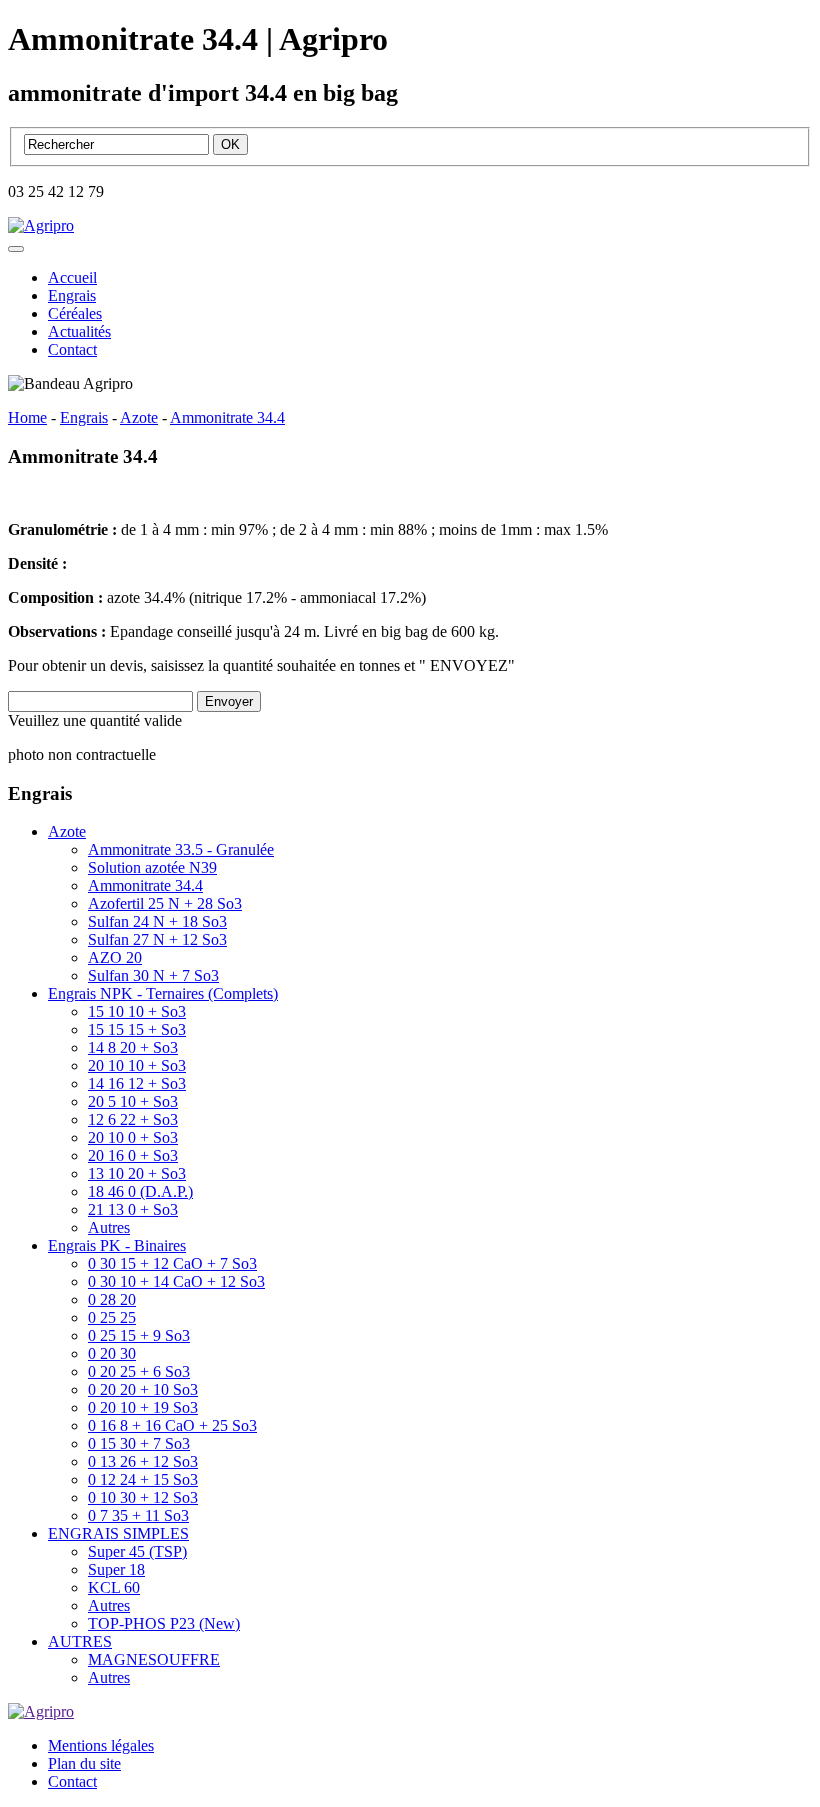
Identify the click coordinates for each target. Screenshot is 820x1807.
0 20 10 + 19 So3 (143, 1407)
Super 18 (116, 1569)
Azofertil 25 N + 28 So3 (165, 903)
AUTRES (80, 1641)
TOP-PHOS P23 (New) (164, 1623)
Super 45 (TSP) (137, 1551)
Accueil (72, 277)
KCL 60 (114, 1587)
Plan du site (84, 1763)
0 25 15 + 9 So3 (139, 1335)
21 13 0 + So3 (133, 1209)
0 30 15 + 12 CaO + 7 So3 (172, 1263)
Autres (109, 1227)
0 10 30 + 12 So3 (143, 1497)
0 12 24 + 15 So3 (143, 1479)
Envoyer (229, 701)
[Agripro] (41, 225)
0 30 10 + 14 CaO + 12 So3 (176, 1281)
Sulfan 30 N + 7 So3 (153, 975)
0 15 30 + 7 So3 (139, 1443)
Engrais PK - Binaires (117, 1245)
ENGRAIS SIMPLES (118, 1533)
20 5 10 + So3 (133, 1101)
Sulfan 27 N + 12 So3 (157, 939)
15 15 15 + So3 (137, 1029)
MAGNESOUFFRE (154, 1659)
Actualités (79, 331)
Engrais (72, 295)
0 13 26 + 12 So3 (143, 1461)
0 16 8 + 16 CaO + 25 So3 (172, 1425)
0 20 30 (112, 1353)
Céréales (75, 313)
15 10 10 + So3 (137, 1011)
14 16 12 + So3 (137, 1083)
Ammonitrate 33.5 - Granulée (181, 849)
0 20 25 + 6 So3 (139, 1371)
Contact (72, 349)
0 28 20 (112, 1299)
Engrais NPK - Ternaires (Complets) (163, 993)
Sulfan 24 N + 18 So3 (157, 921)
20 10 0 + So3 (133, 1137)
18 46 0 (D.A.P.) (140, 1191)
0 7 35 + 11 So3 (138, 1515)
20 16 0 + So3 (133, 1155)
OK (230, 144)
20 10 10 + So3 (137, 1065)
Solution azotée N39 (152, 867)
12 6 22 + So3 (133, 1119)
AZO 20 (115, 957)
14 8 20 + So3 (133, 1047)
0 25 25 (112, 1317)
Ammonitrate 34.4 (145, 885)
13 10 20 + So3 (137, 1173)
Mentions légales (101, 1745)
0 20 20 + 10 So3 (143, 1389)
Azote (67, 831)
